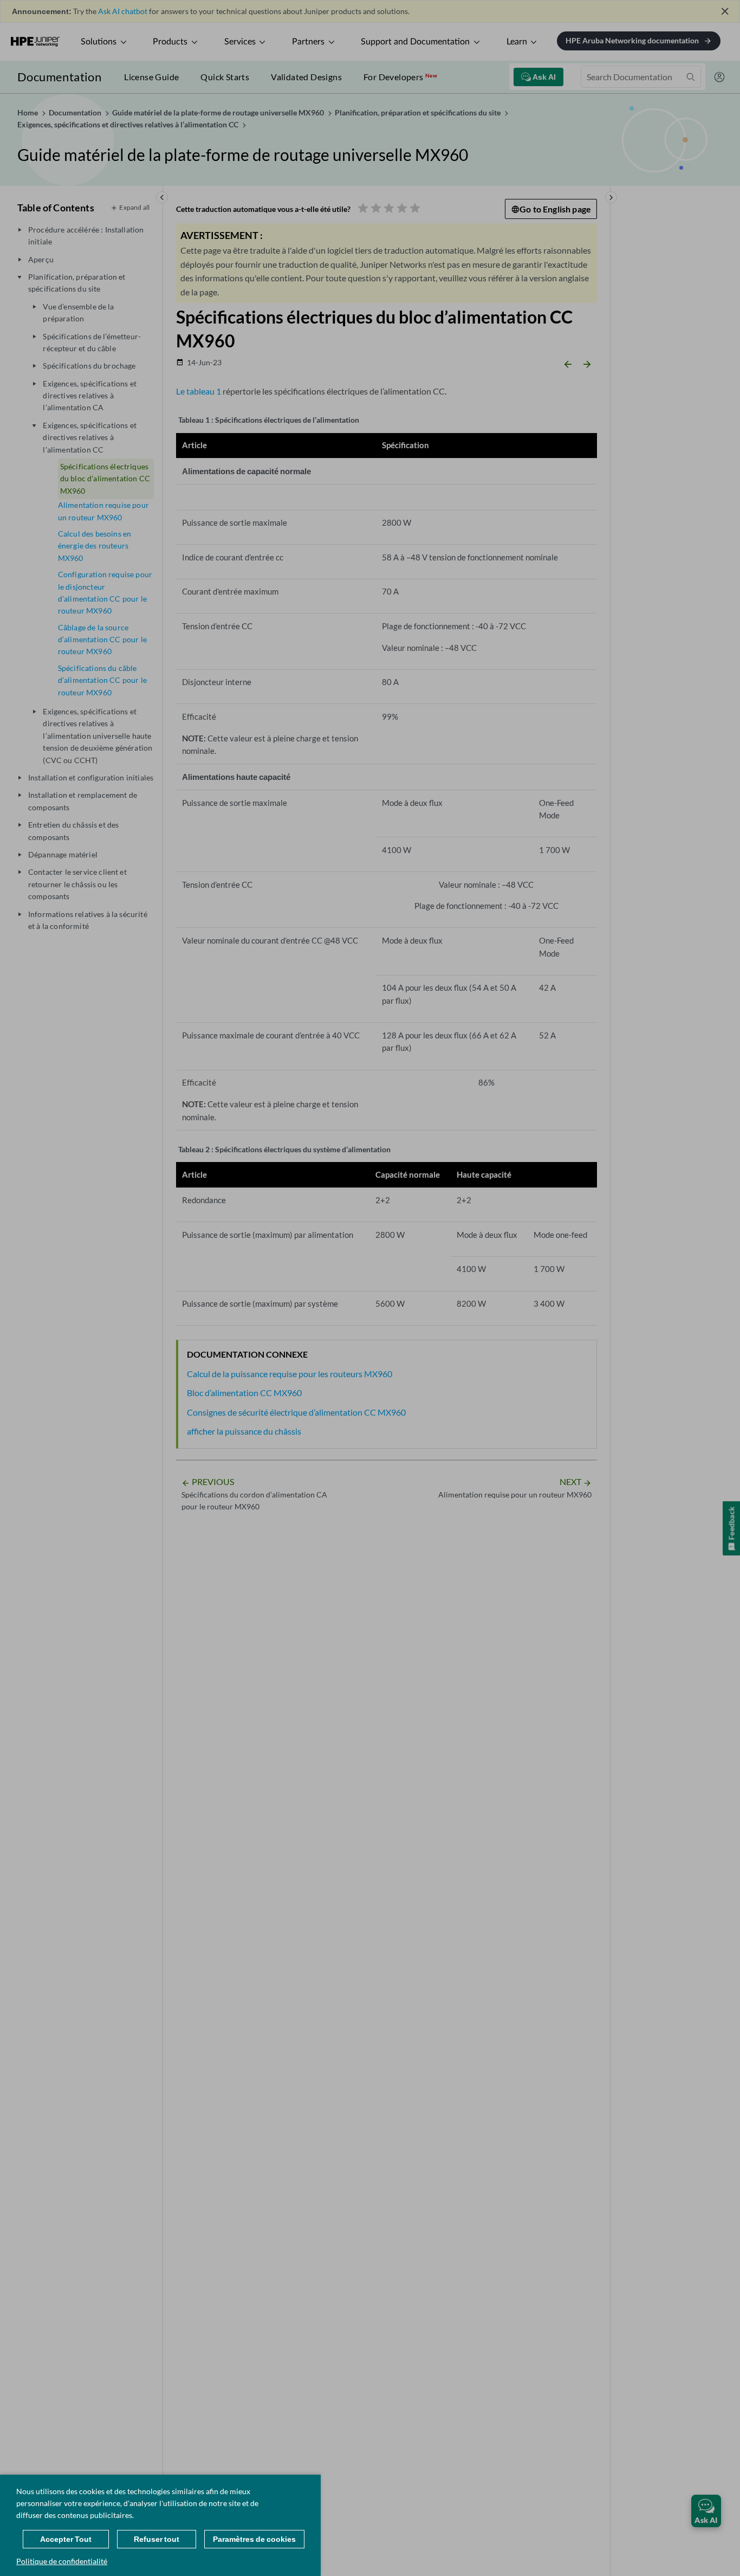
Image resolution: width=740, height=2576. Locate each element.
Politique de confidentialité (62, 2561)
